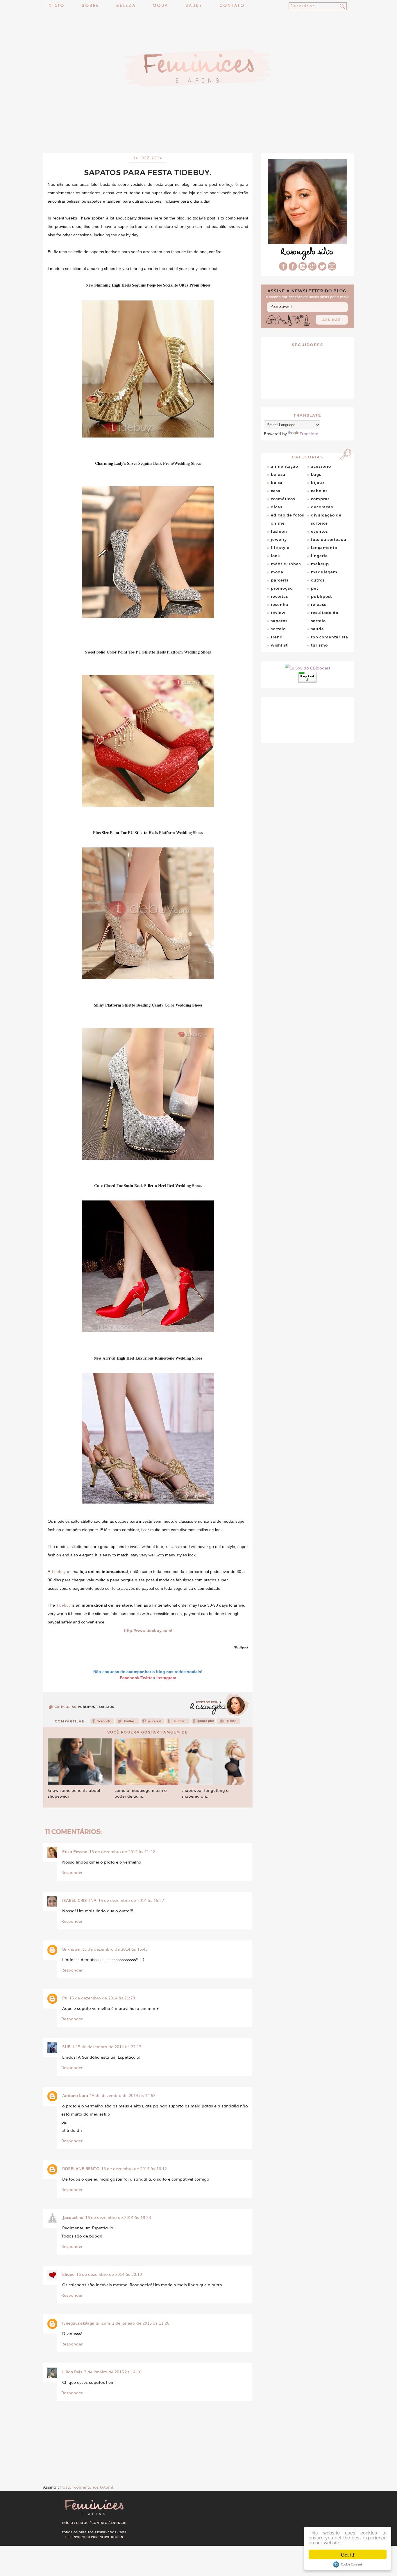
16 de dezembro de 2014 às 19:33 (118, 2217)
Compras (320, 499)
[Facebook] (102, 1723)
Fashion (279, 531)
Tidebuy (58, 1571)
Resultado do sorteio (325, 617)
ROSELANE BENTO (81, 2168)
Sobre (90, 6)
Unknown (71, 1949)
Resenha (280, 604)
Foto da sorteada (329, 539)
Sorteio (278, 629)
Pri (65, 1998)
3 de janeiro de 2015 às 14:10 (113, 2372)
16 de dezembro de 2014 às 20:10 (109, 2274)
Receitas (279, 596)
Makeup (320, 564)
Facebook (130, 1678)
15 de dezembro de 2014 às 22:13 (108, 2046)
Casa (276, 491)
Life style (280, 548)
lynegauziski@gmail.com (86, 2323)
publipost (87, 1707)
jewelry (279, 539)
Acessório (321, 466)
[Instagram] (303, 269)
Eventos (319, 531)
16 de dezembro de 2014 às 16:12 (134, 2168)
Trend (277, 637)
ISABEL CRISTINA (79, 1900)
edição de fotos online (287, 519)
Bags (316, 474)
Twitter (147, 1678)
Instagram (166, 1678)
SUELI (68, 2046)
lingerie (319, 556)
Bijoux (318, 483)
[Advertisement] (199, 138)
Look (276, 556)
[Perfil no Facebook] (283, 269)
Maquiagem (324, 572)
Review (278, 613)
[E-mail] (332, 269)
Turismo (319, 645)
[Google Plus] (312, 269)
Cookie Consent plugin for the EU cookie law (348, 2564)
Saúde (194, 6)
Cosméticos (283, 499)
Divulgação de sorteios (326, 519)
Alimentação (285, 466)
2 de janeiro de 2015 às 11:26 (141, 2323)
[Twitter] (127, 1723)
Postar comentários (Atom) (87, 2487)
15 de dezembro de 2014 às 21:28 (102, 1998)
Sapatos (107, 1707)
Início (56, 6)
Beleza (126, 6)
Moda (161, 6)
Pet (315, 588)
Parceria (280, 580)
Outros (318, 580)
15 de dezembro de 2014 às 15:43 (115, 1949)
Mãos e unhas (286, 564)
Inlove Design (111, 2537)
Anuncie (118, 2523)
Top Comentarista (330, 637)
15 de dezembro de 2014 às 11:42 (122, 1851)
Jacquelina (73, 2217)
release (319, 604)
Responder (72, 1872)
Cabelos (319, 491)
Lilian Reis (72, 2372)
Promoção (282, 588)
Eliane (68, 2274)
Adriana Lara (75, 2095)
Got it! (348, 2554)
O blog (82, 2523)
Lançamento (324, 548)
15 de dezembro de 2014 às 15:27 (131, 1900)
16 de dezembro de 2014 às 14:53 (123, 2095)
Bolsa (277, 483)
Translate (309, 433)
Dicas (277, 507)
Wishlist (279, 645)
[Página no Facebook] (293, 269)
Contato (232, 6)
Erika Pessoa (75, 1851)
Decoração (322, 507)
